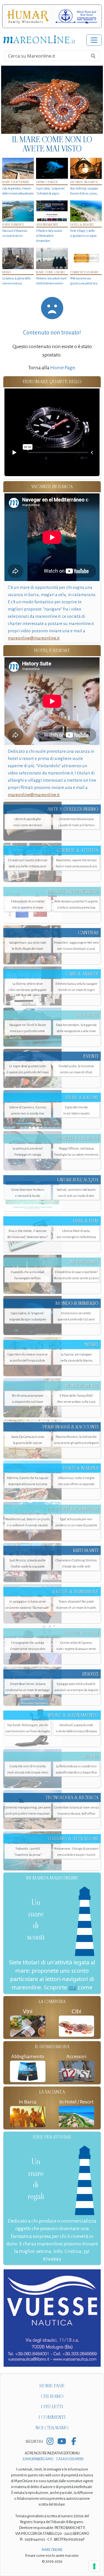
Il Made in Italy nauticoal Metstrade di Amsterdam (49, 236)
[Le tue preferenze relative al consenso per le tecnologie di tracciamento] (94, 2566)
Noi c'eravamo (52, 2428)
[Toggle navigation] (94, 40)
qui (73, 1987)
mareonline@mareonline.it (34, 638)
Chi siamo (52, 2396)
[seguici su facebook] (74, 2442)
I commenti (52, 2417)
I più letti (52, 2407)
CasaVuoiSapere (70, 2459)
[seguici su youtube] (62, 2442)
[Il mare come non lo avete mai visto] (52, 100)
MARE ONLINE (52, 2550)
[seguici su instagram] (50, 2442)
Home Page (62, 368)
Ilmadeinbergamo (38, 2459)
